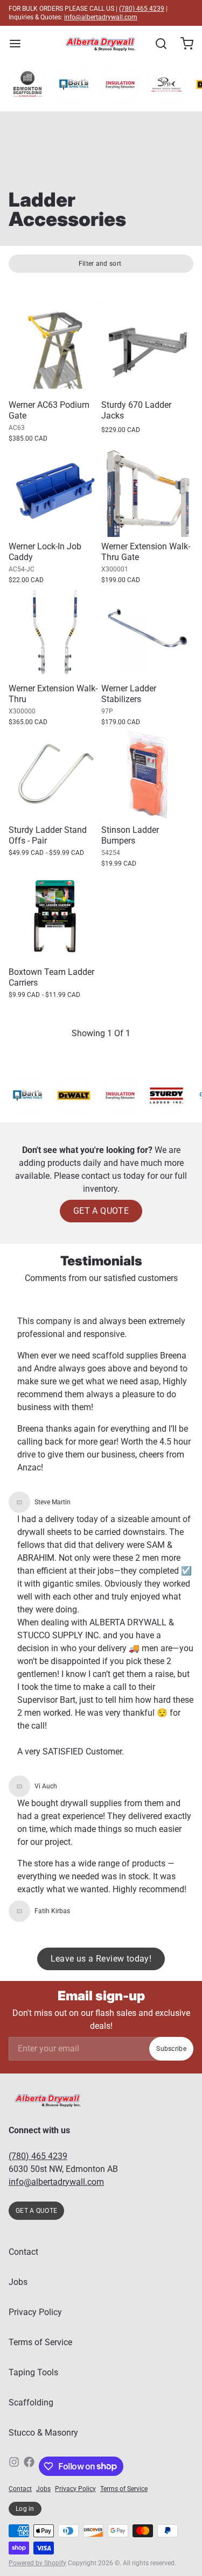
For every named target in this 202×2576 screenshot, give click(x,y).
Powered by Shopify (37, 2563)
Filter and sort (100, 264)
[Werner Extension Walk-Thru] (55, 633)
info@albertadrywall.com (101, 17)
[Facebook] (29, 2466)
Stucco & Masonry (43, 2433)
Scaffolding (31, 2402)
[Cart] (183, 44)
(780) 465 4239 (142, 9)
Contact (23, 2252)
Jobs (18, 2282)
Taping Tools (33, 2372)
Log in (25, 2509)
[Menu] (19, 44)
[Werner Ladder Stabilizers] (148, 633)
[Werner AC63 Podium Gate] (55, 349)
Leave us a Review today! (101, 1959)
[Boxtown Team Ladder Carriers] (55, 916)
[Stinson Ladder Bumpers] (148, 775)
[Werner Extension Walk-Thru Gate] (148, 491)
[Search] (157, 44)
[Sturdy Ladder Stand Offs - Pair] (55, 775)
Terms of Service (40, 2342)
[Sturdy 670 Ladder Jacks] (148, 349)
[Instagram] (14, 2466)
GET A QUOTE (101, 1211)
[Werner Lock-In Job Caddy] (55, 491)
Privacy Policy (35, 2312)
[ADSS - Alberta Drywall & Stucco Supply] (100, 44)
